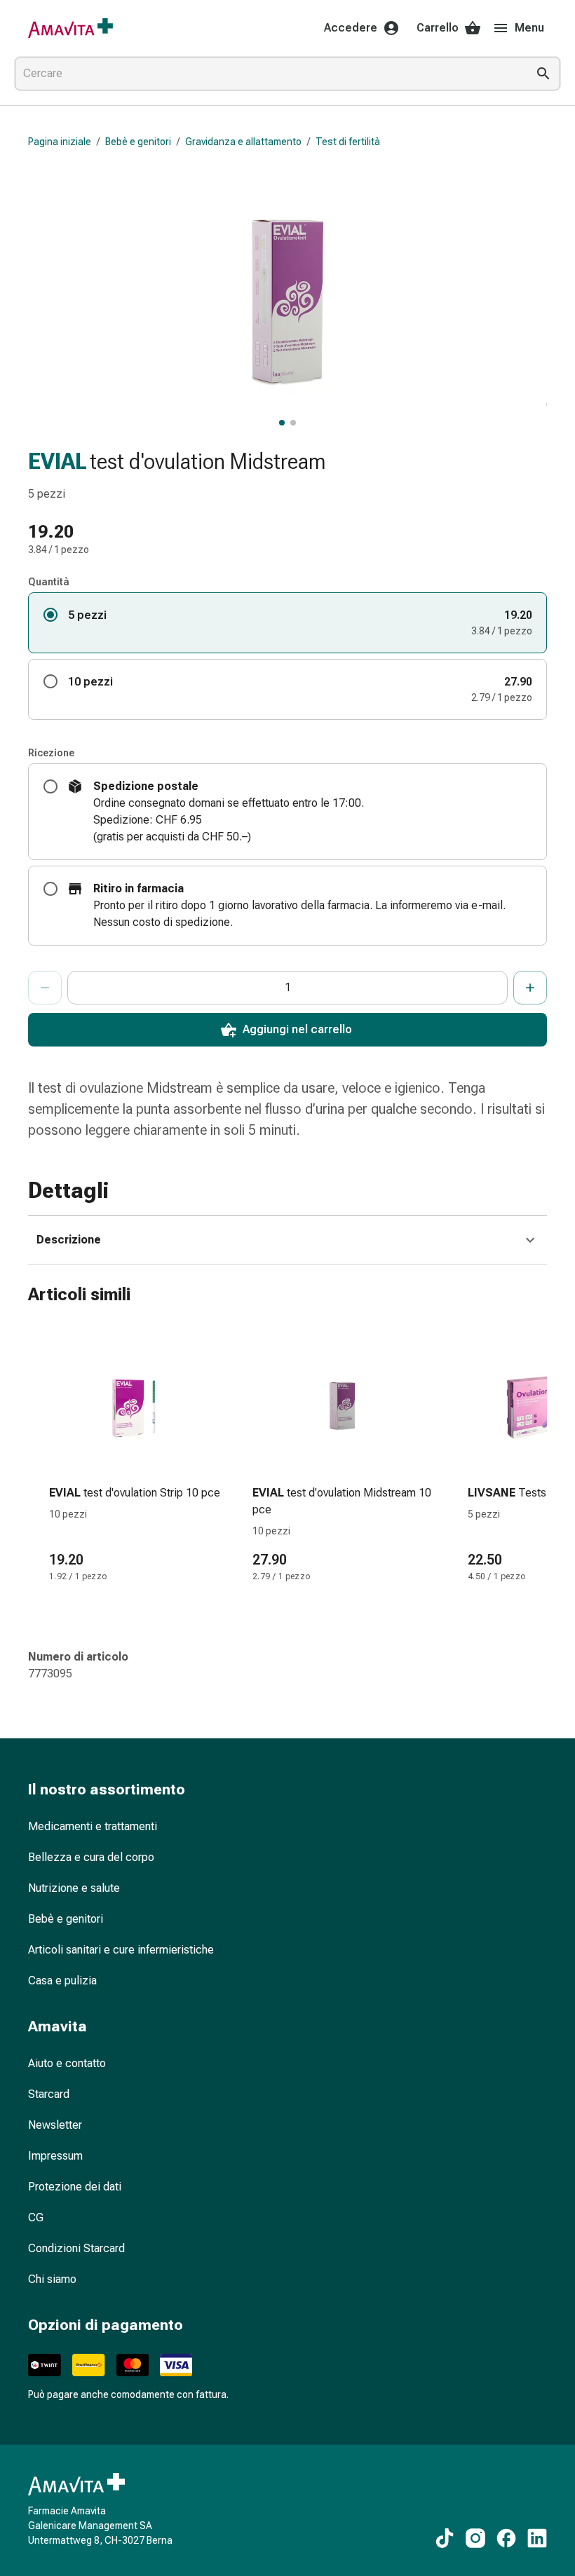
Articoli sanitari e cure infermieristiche (121, 1950)
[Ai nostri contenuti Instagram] (475, 2538)
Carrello (438, 28)
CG (36, 2217)
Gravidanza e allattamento (243, 142)
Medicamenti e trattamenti (93, 1826)
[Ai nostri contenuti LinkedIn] (537, 2538)
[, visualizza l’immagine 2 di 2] (293, 423)
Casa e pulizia (62, 1981)
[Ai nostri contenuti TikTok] (445, 2538)
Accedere (351, 28)
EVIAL (57, 461)
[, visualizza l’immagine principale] (282, 423)
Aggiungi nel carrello (297, 1029)
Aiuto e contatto (67, 2063)
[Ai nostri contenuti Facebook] (506, 2538)
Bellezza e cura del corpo (91, 1857)
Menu (529, 28)
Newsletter (55, 2125)
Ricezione (51, 753)
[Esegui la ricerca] (543, 74)
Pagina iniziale (60, 142)
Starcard (49, 2094)
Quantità (49, 582)
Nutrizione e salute (74, 1888)
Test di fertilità (348, 142)
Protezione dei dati (75, 2187)
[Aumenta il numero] (530, 988)
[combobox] (268, 74)
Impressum (55, 2156)
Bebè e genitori (138, 142)
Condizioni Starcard (76, 2248)
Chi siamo (52, 2279)
